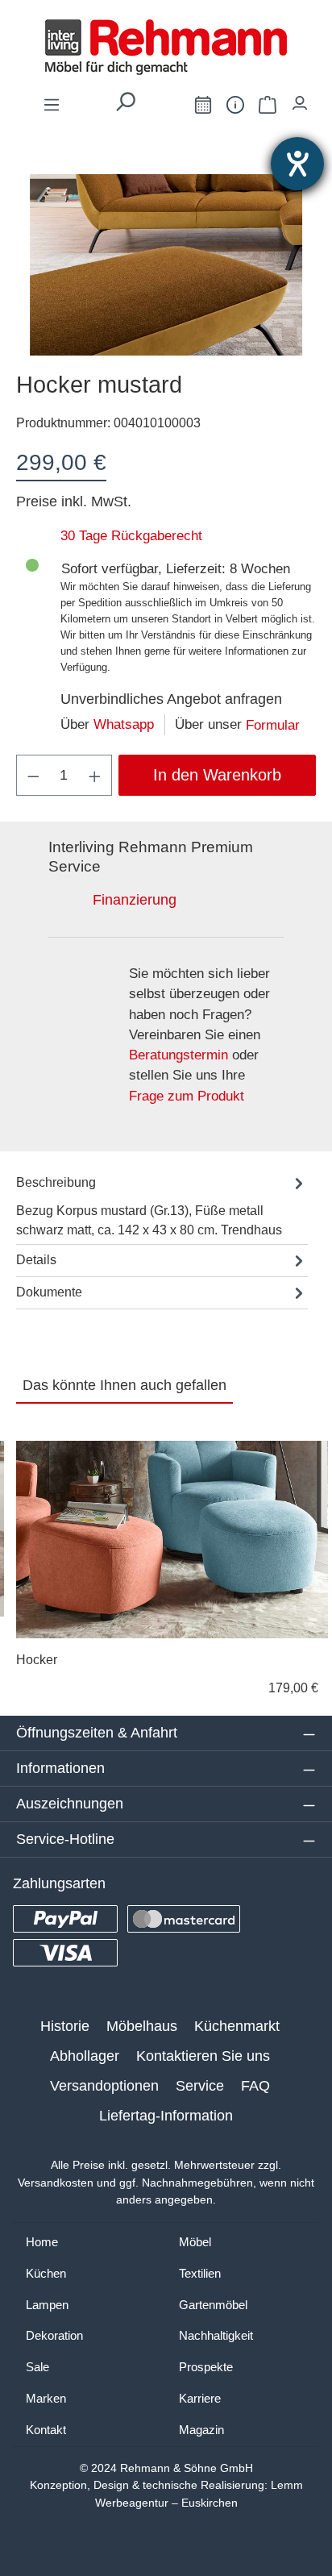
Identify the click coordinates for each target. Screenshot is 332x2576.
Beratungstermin (178, 1055)
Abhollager (85, 2056)
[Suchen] (125, 106)
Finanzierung (135, 900)
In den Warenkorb (217, 775)
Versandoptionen (104, 2086)
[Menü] (52, 104)
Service (200, 2086)
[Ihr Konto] (300, 99)
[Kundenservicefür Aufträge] (235, 104)
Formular (273, 725)
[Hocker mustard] (166, 265)
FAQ (255, 2086)
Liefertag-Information (166, 2116)
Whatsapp (124, 724)
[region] (166, 265)
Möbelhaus (142, 2026)
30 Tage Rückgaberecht (131, 536)
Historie (65, 2026)
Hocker (37, 1660)
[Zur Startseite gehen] (166, 47)
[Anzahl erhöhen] (95, 775)
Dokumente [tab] (49, 1292)
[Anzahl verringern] (33, 775)
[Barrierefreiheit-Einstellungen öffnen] (297, 164)
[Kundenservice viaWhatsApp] (167, 108)
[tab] (162, 1206)
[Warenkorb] (268, 104)
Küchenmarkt (237, 2026)
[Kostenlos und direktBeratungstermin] (203, 104)
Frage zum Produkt (187, 1096)
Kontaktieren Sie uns (203, 2056)
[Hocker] (172, 1540)
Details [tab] (36, 1260)
